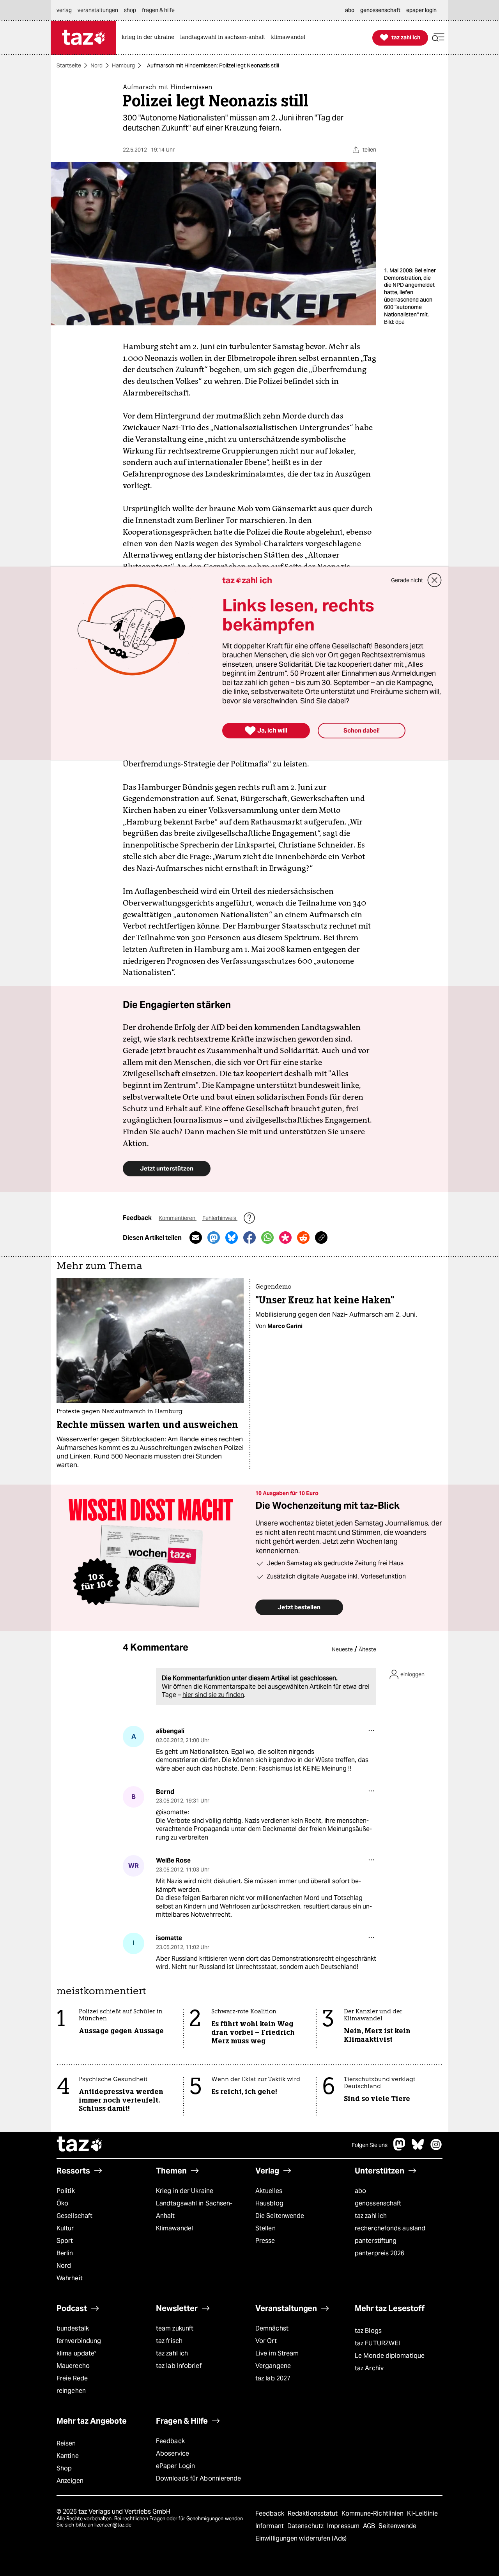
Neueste (342, 1649)
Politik (66, 2191)
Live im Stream (277, 2353)
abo (360, 2191)
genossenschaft (378, 2203)
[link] (150, 38)
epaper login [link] (421, 10)
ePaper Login (175, 2466)
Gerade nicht (407, 580)
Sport (65, 2241)
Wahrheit (70, 2278)
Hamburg (123, 65)
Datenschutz (306, 2526)
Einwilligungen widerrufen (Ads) (301, 2538)
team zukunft (175, 2328)
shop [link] (130, 10)
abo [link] (350, 10)
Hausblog (269, 2203)
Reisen (66, 2443)
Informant (270, 2526)
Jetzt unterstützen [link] (167, 1168)
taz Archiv (369, 2368)
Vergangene (273, 2366)
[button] (438, 38)
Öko (62, 2203)
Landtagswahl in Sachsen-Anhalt (194, 2210)
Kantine (68, 2456)
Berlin (65, 2253)
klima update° (76, 2353)
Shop (64, 2468)
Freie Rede (72, 2378)
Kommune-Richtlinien (373, 2513)
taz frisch (169, 2341)
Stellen (265, 2228)
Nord (96, 65)
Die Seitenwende (280, 2216)
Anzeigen (70, 2481)
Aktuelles (269, 2191)
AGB (370, 2526)
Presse (265, 2241)
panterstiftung (376, 2241)
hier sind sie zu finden (213, 1695)
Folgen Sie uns (370, 2145)
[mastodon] (400, 2148)
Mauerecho (73, 2366)
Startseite (69, 65)
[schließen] (435, 580)
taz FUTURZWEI (377, 2343)
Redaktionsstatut (314, 2513)
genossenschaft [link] (380, 10)
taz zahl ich (371, 2216)
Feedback (170, 2441)
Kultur (65, 2228)
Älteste (367, 1649)
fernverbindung (79, 2341)
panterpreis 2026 (380, 2253)
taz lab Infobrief (179, 2366)
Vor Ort (266, 2341)
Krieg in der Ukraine (185, 2191)
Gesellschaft (74, 2216)
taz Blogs (368, 2331)
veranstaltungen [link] (98, 10)
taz (80, 2145)
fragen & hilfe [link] (158, 10)
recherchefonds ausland (390, 2228)
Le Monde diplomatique (390, 2356)
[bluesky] (418, 2148)
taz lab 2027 (273, 2378)
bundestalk (73, 2328)
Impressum (344, 2526)
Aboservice (173, 2453)
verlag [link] (64, 10)
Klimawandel (174, 2228)
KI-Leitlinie (422, 2513)
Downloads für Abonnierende (199, 2478)
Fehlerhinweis (220, 1218)
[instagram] (436, 2148)
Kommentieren (178, 1218)
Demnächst (272, 2328)
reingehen (71, 2391)
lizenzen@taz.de (113, 2525)
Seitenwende (397, 2526)
